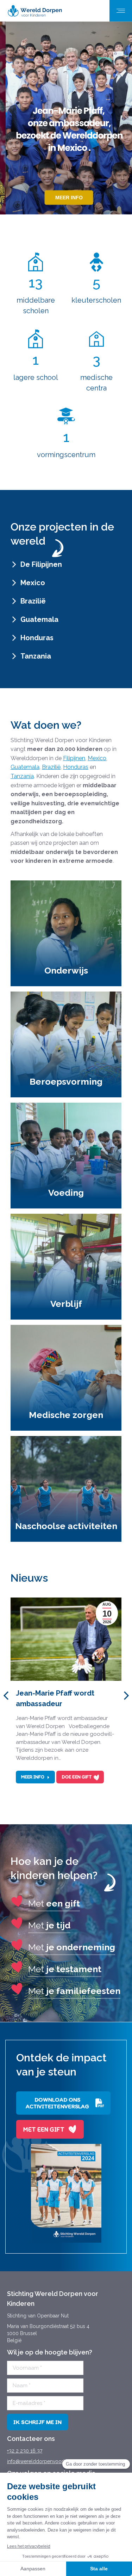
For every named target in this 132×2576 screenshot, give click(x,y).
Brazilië (51, 767)
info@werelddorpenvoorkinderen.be (49, 2461)
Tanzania (22, 776)
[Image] (66, 2193)
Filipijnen (74, 758)
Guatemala (25, 767)
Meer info (33, 1777)
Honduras (76, 767)
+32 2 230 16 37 (25, 2451)
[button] (6, 1696)
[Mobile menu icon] (121, 11)
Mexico (97, 758)
